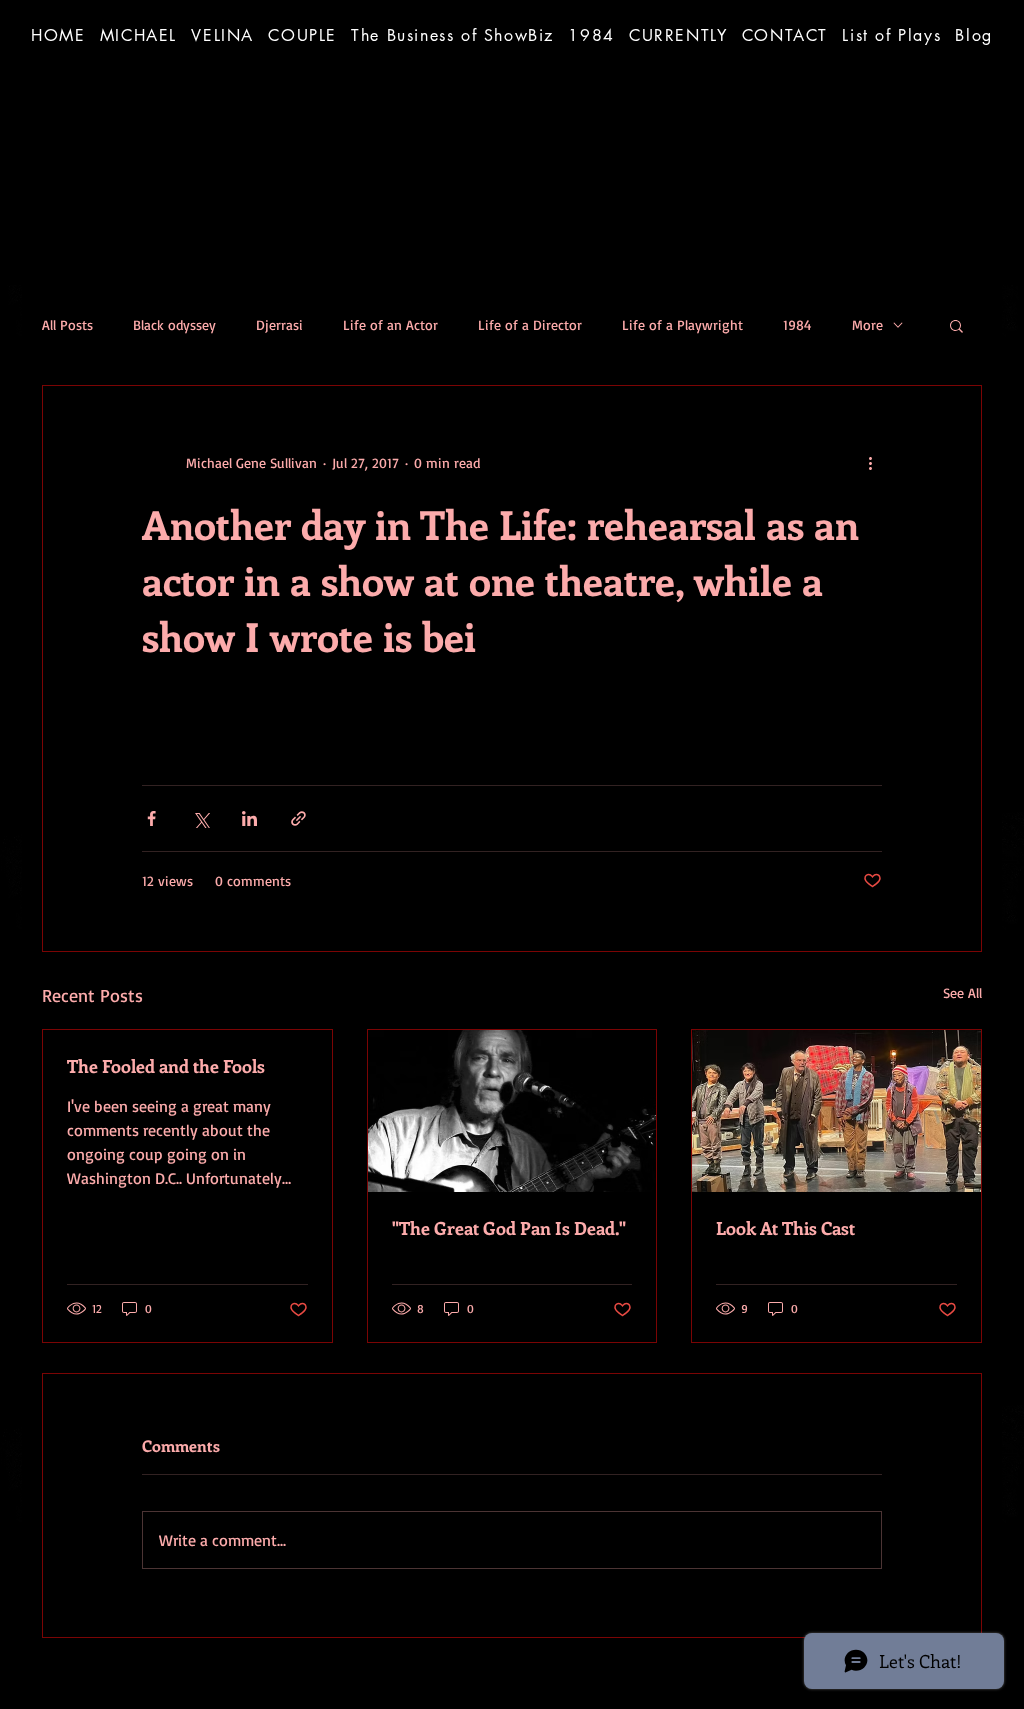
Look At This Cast (785, 1228)
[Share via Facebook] (151, 818)
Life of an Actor (390, 324)
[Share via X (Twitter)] (200, 818)
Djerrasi (279, 324)
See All (962, 992)
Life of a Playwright (682, 324)
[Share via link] (298, 818)
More (867, 324)
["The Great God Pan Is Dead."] (512, 1111)
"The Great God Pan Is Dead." (509, 1228)
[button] (452, 35)
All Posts (67, 324)
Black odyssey (174, 324)
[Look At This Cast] (836, 1111)
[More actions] (870, 462)
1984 (797, 324)
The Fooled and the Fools (166, 1066)
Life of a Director (530, 324)
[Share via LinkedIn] (249, 818)
